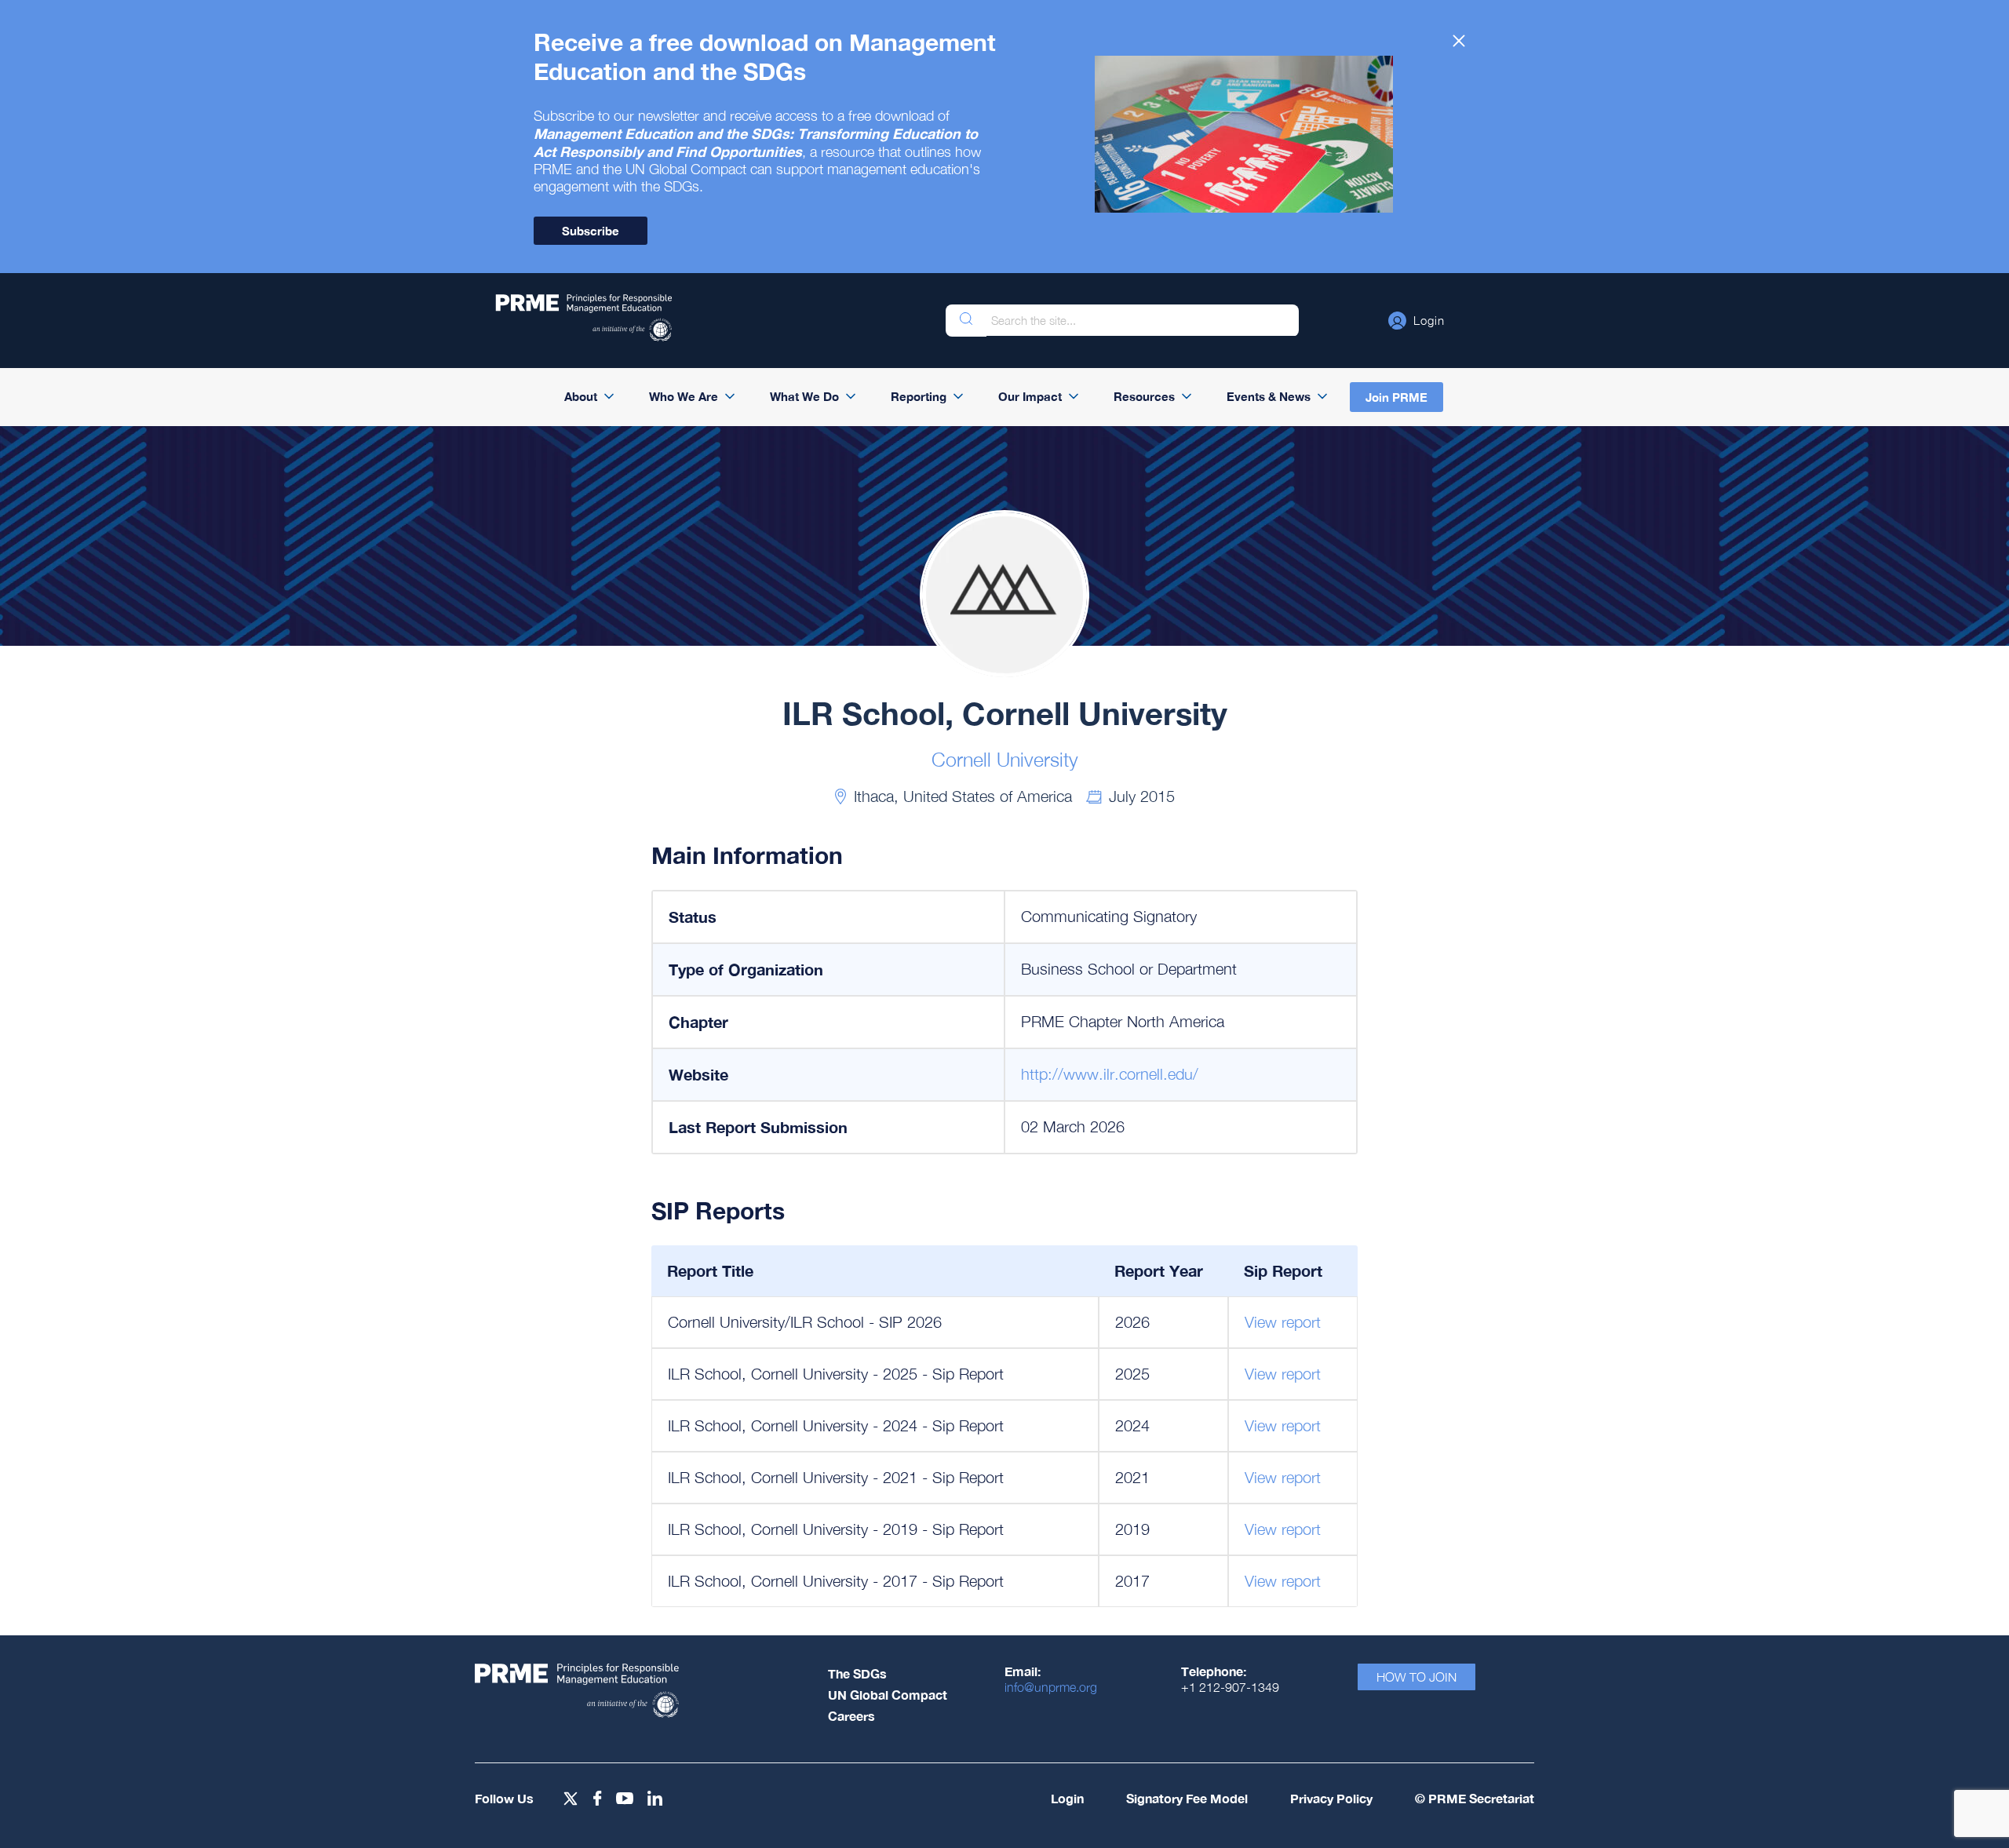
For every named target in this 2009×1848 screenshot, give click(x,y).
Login (1067, 1798)
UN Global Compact (888, 1695)
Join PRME (1396, 397)
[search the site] (966, 321)
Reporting (919, 396)
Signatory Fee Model (1187, 1798)
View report (1283, 1322)
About (581, 396)
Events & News (1269, 396)
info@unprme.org (1051, 1687)
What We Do (804, 396)
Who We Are (684, 396)
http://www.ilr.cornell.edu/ (1110, 1074)
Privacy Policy (1331, 1798)
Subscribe (591, 231)
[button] (1417, 320)
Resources (1144, 396)
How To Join (1417, 1677)
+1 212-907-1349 (1230, 1687)
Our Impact (1030, 396)
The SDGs (857, 1673)
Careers (851, 1716)
